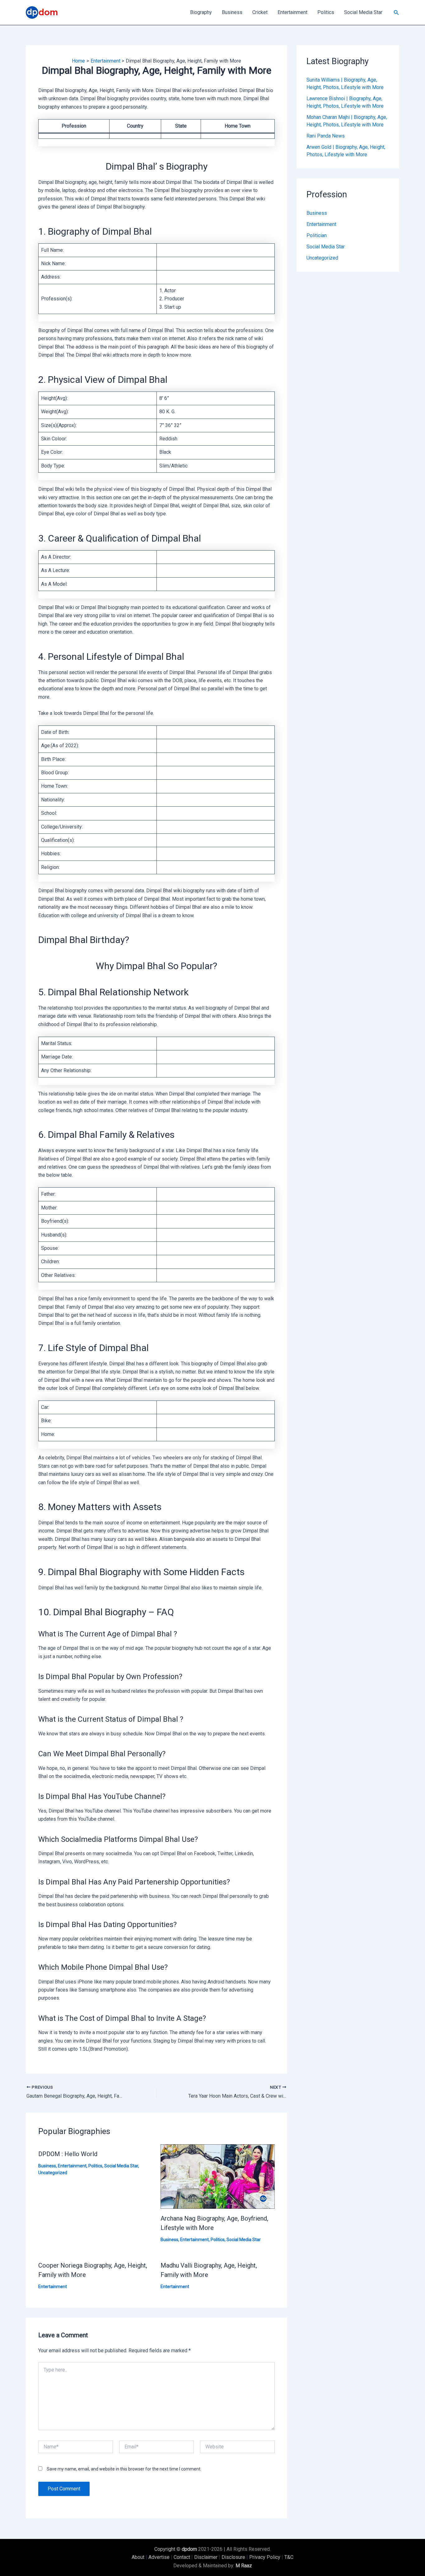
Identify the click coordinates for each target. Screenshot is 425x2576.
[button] (396, 13)
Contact (182, 2557)
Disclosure (233, 2557)
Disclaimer (206, 2557)
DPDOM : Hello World (68, 2154)
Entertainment (292, 12)
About (138, 2557)
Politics (326, 12)
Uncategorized (53, 2173)
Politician (317, 235)
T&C (289, 2557)
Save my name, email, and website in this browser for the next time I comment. (124, 2469)
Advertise (159, 2557)
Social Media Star (363, 12)
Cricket (260, 12)
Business (232, 12)
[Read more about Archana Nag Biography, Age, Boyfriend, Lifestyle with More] (218, 2176)
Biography (201, 12)
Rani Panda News (326, 136)
